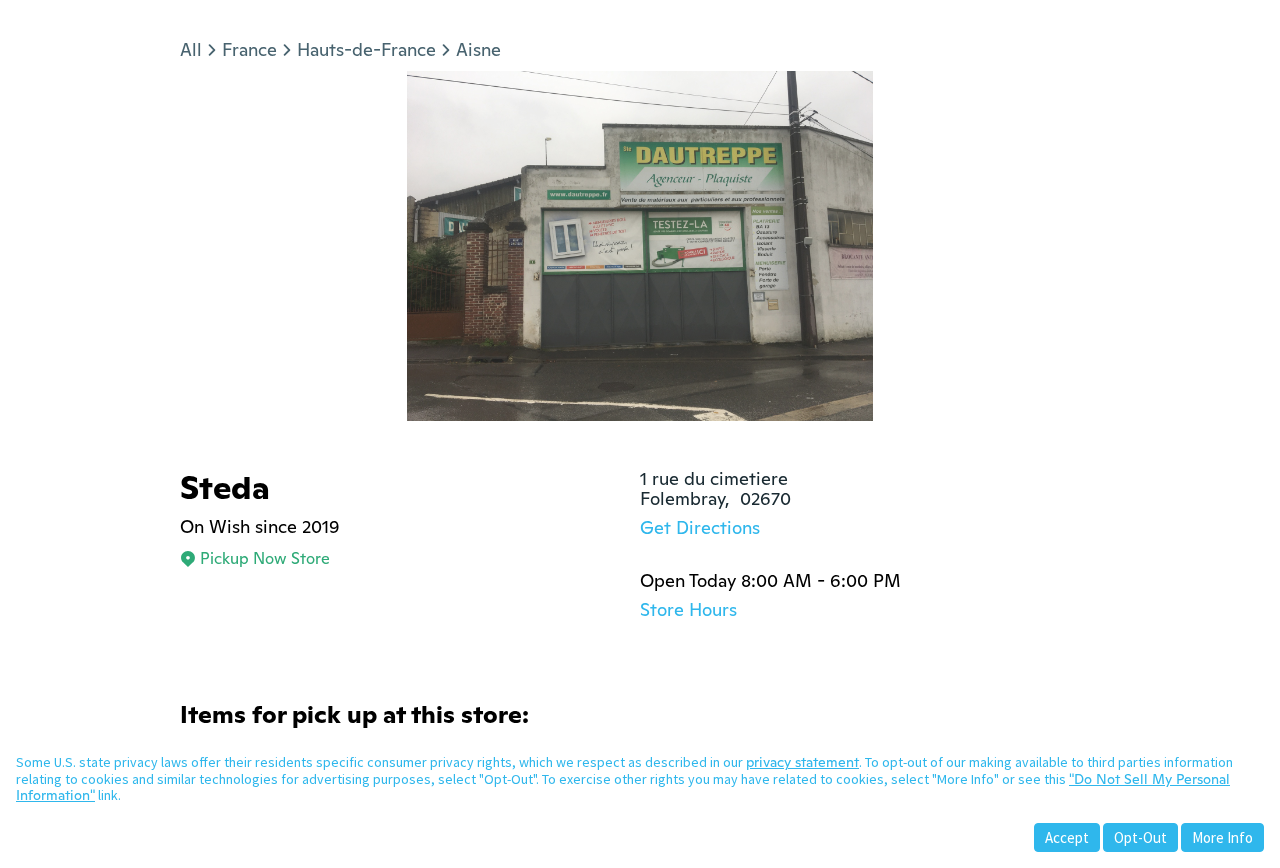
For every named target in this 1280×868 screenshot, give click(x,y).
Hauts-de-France (366, 49)
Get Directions (700, 527)
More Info (1222, 837)
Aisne (478, 49)
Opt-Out (1140, 837)
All (191, 49)
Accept (1067, 837)
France (249, 49)
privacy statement (802, 762)
